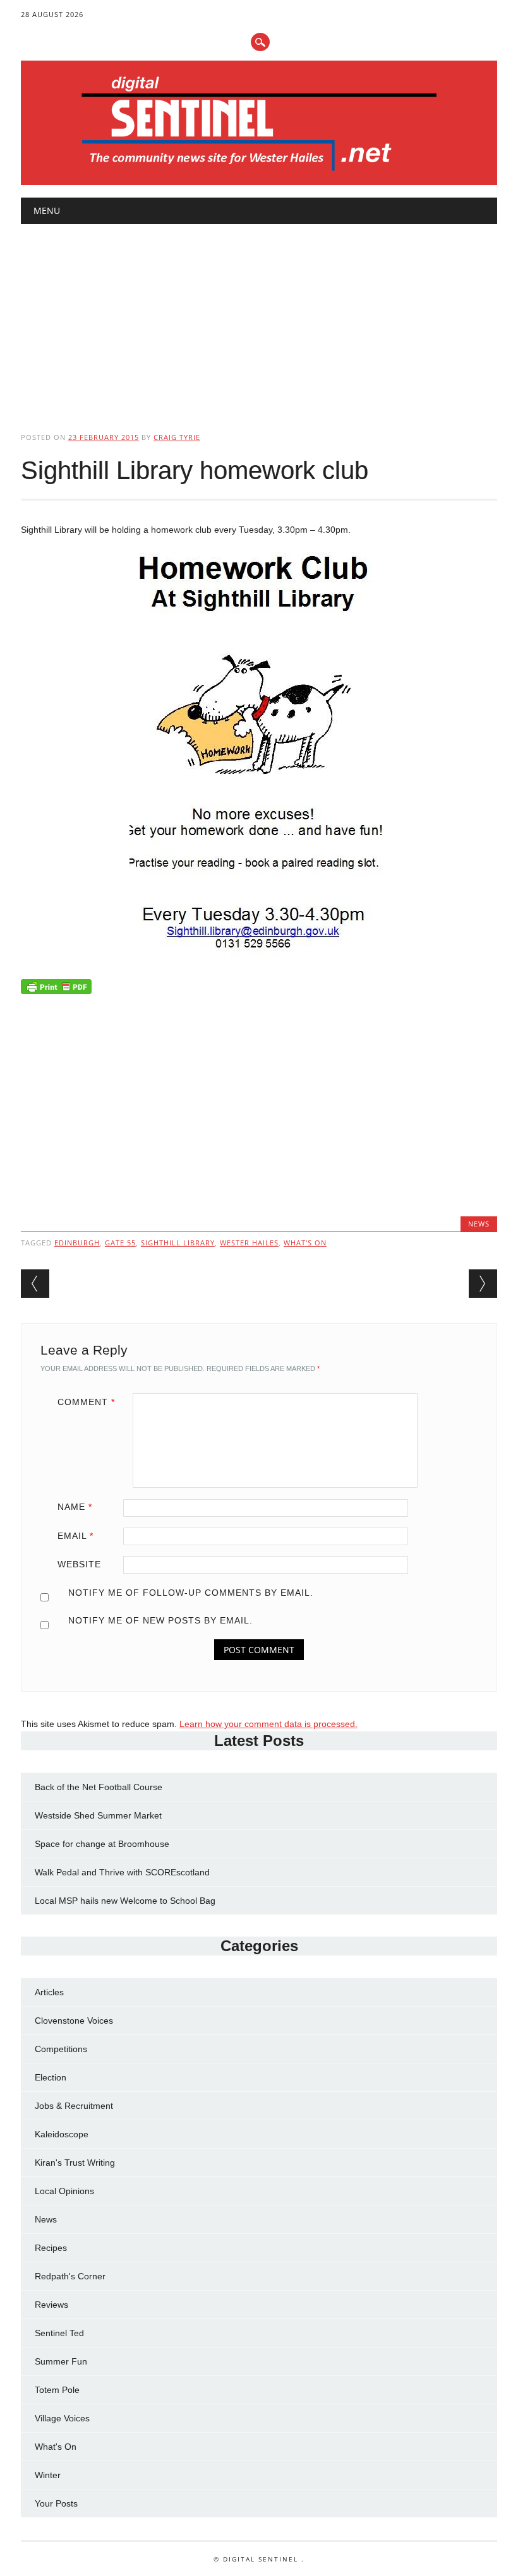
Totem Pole (57, 2390)
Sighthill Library (178, 1243)
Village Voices (62, 2418)
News (479, 1224)
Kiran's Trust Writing (75, 2163)
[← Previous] (35, 1284)
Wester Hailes (249, 1243)
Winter (48, 2475)
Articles (49, 1992)
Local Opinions (64, 2191)
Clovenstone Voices (74, 2021)
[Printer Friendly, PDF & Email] (56, 989)
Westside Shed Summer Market (98, 1815)
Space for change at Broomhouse (102, 1844)
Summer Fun (61, 2361)
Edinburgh (77, 1243)
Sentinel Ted (59, 2333)
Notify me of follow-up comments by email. (191, 1593)
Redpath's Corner (70, 2276)
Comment (86, 1402)
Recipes (51, 2248)
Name (75, 1507)
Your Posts (56, 2503)
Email (75, 1536)
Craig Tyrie (177, 437)
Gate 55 (120, 1243)
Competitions (61, 2049)
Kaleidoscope (62, 2134)
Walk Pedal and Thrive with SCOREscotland (122, 1872)
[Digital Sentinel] (259, 172)
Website (79, 1564)
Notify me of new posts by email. (160, 1620)
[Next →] (483, 1284)
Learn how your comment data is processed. (268, 1724)
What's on (305, 1243)
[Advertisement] (259, 318)
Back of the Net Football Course (99, 1787)
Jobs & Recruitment (74, 2106)
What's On (56, 2447)
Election (51, 2077)
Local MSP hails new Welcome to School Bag (125, 1901)
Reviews (51, 2305)
